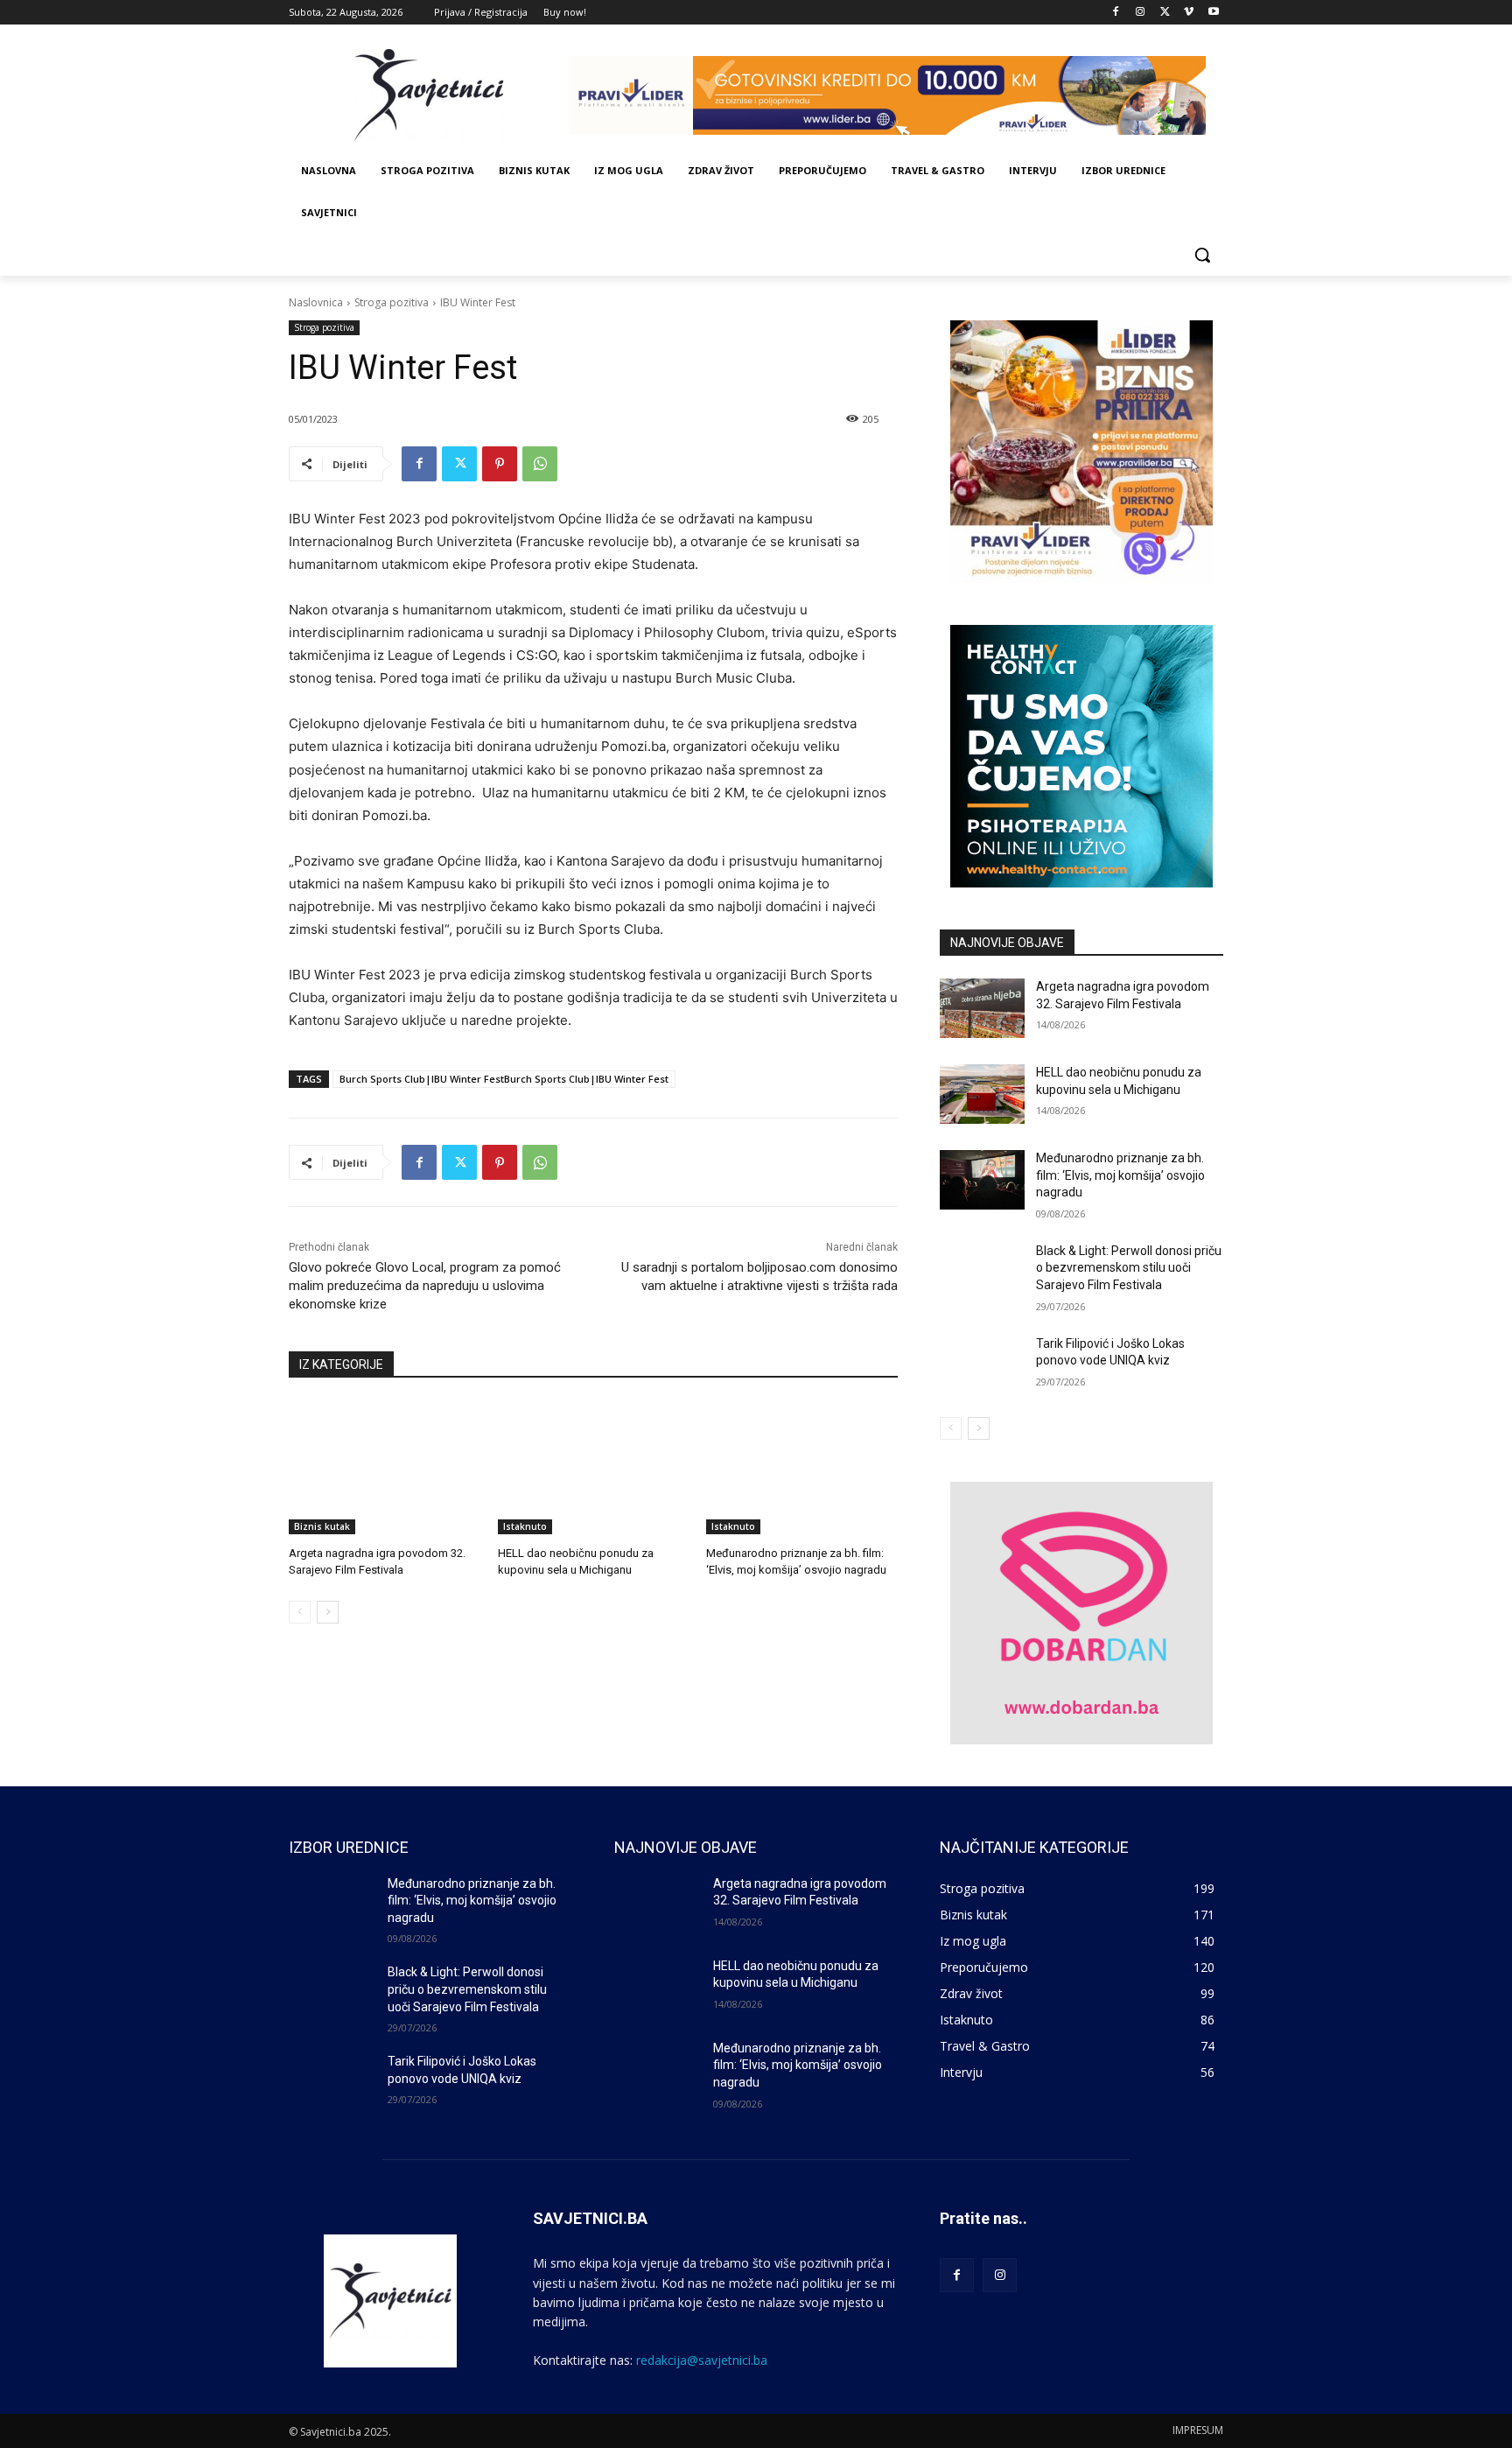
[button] (1202, 255)
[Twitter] (1165, 13)
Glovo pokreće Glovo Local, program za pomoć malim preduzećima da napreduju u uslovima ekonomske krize (425, 1286)
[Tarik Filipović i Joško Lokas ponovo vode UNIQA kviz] (982, 1365)
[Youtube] (1213, 13)
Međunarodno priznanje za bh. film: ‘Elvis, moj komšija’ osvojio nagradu (1120, 1175)
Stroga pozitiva (392, 302)
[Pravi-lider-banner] (896, 95)
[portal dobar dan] (1081, 1613)
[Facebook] (1116, 13)
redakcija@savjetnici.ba (702, 2360)
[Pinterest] (500, 464)
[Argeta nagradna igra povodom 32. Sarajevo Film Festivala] (385, 1467)
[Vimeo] (1189, 13)
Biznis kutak (322, 1526)
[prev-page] (300, 1612)
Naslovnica (316, 302)
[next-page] (328, 1612)
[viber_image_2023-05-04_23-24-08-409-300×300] (1081, 452)
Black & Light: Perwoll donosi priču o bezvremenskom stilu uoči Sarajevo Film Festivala (1129, 1268)
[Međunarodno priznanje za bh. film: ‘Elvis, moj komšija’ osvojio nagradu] (802, 1467)
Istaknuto (525, 1526)
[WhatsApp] (540, 464)
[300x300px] (1081, 756)
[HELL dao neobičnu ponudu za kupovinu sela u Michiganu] (594, 1467)
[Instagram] (1141, 13)
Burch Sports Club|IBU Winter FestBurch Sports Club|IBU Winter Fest (504, 1079)
